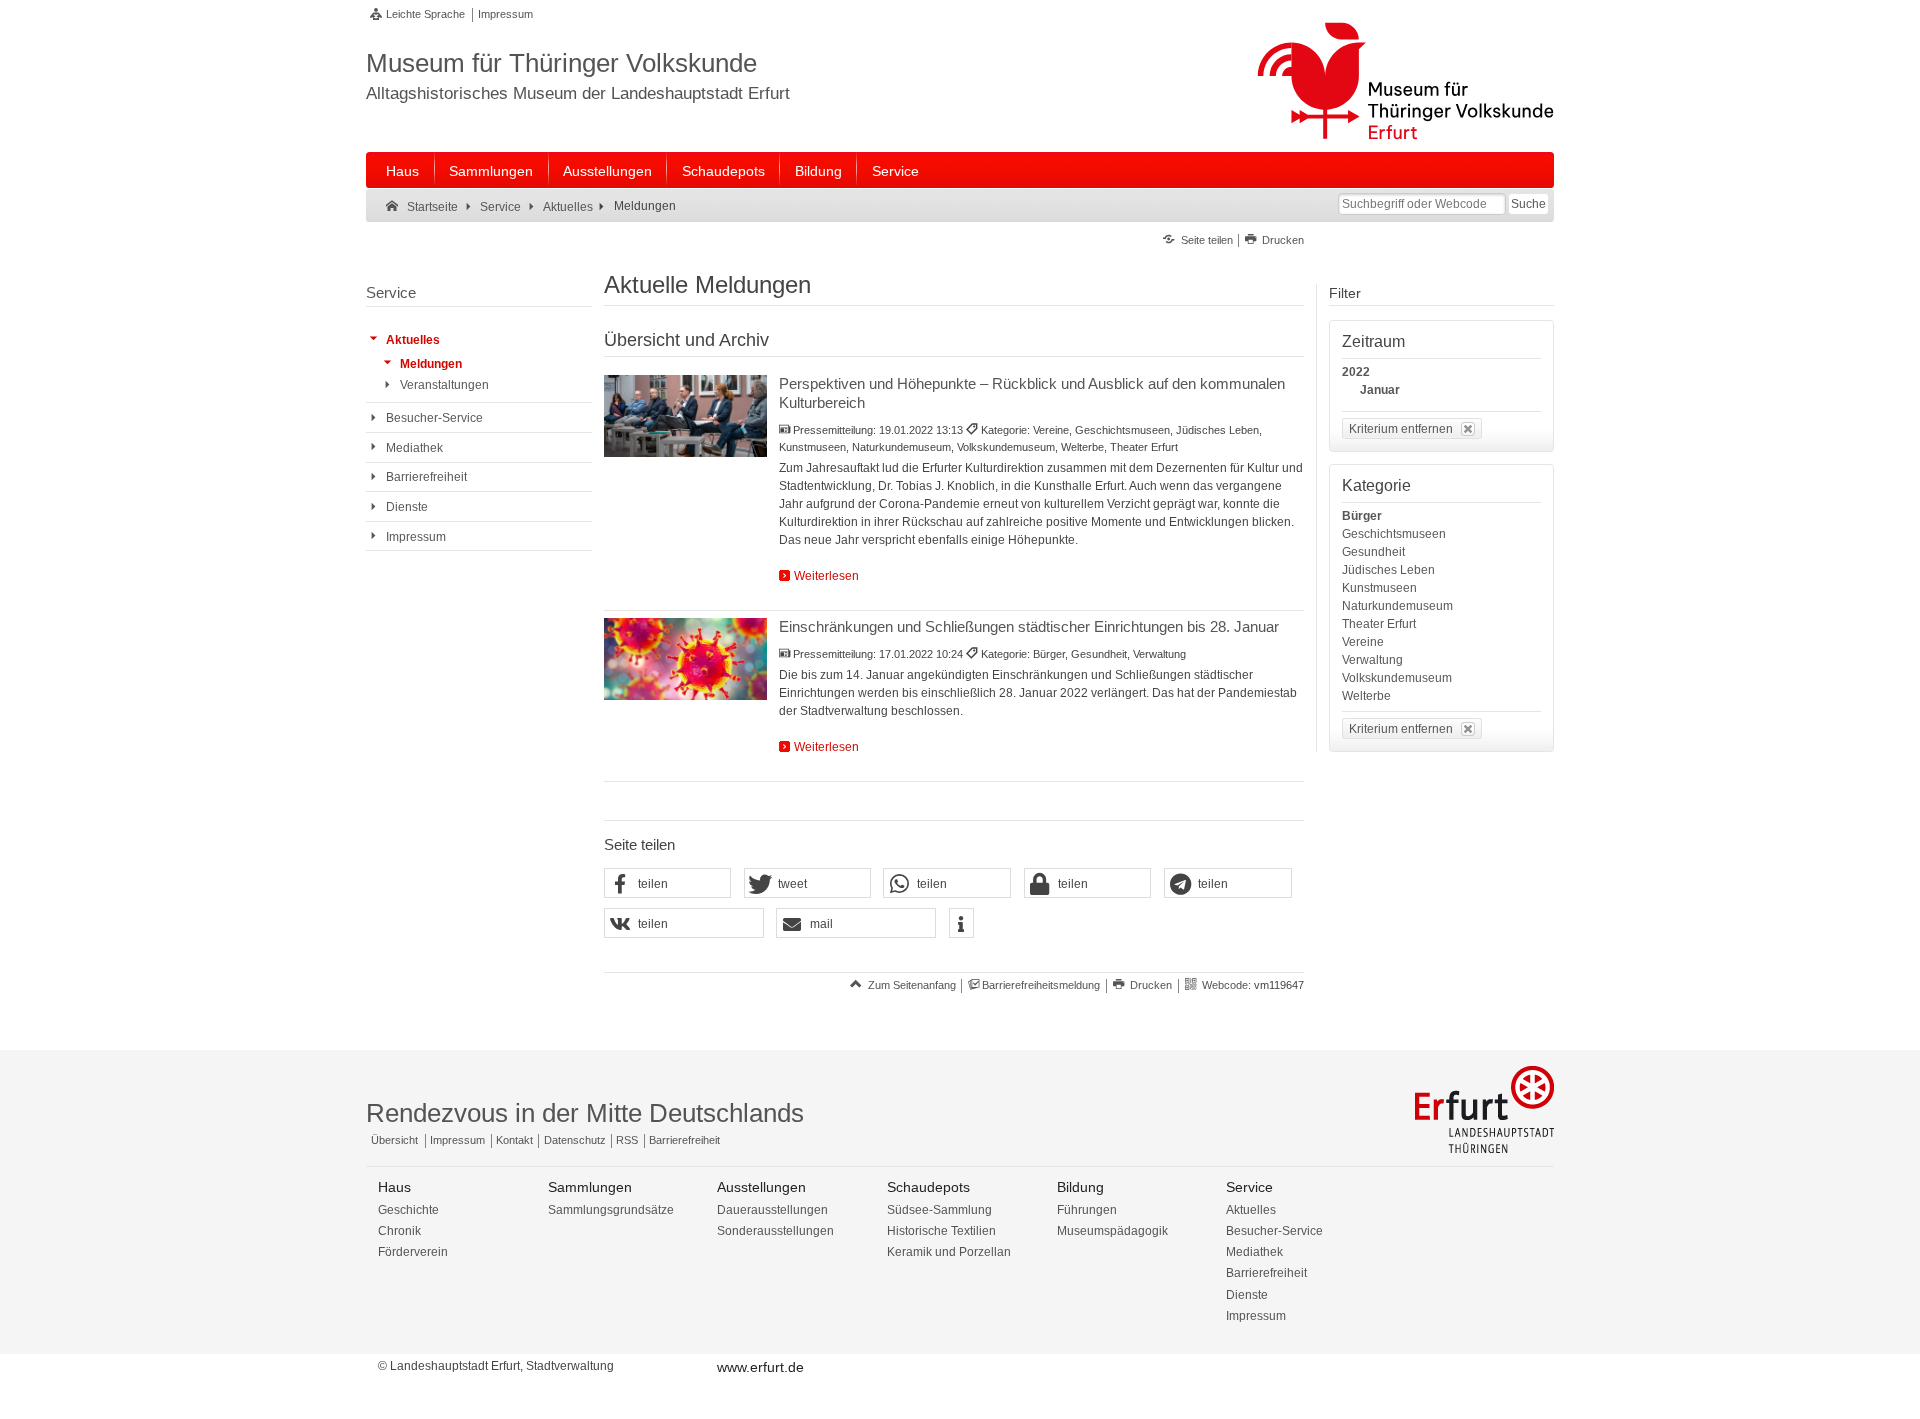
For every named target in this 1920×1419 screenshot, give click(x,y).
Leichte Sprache (425, 14)
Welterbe (1366, 696)
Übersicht (394, 1140)
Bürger (1362, 516)
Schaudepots (723, 171)
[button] (668, 884)
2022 (1356, 372)
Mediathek (1254, 1252)
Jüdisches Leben (1388, 570)
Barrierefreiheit (684, 1140)
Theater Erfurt (1379, 624)
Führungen (1087, 1210)
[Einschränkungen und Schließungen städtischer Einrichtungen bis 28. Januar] (685, 659)
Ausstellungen (607, 171)
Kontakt (514, 1140)
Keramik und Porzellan (949, 1252)
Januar (1380, 390)
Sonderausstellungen (775, 1231)
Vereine (1363, 642)
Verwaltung (1372, 660)
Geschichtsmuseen (1394, 534)
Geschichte (408, 1210)
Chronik (399, 1231)
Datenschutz (575, 1140)
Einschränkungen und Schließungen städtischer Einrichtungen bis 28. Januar (1029, 626)
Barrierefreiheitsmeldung (1041, 985)
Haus (402, 171)
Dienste (1247, 1295)
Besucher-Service (1274, 1231)
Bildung (818, 171)
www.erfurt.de (760, 1367)
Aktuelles (1251, 1210)
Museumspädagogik (1112, 1231)
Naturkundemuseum (1397, 606)
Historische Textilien (941, 1231)
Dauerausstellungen (772, 1210)
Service (895, 171)
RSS (627, 1140)
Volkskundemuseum (1397, 678)
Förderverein (413, 1252)
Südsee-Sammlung (939, 1210)
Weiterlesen (826, 576)
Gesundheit (1373, 552)
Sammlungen (491, 171)
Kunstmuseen (1379, 588)
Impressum (505, 14)
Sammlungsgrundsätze (611, 1210)
